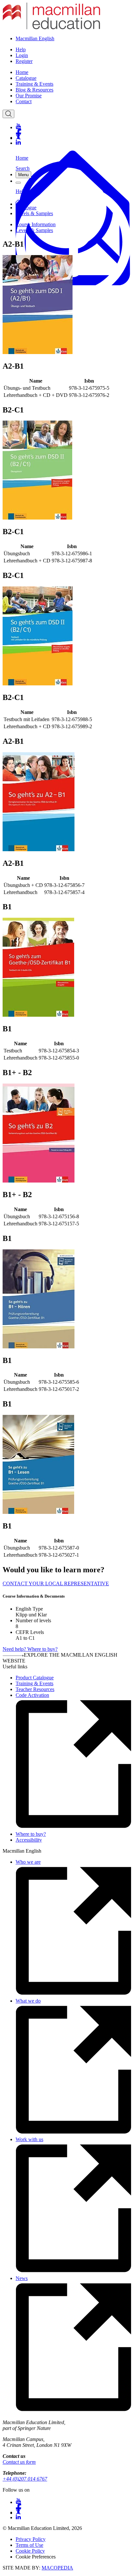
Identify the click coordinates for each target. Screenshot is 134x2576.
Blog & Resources (34, 90)
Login (22, 55)
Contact (24, 101)
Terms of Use (29, 2545)
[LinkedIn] (74, 143)
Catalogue (26, 78)
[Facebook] (74, 132)
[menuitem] (74, 72)
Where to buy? (31, 1834)
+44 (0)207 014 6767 (25, 2479)
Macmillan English (35, 38)
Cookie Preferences (36, 2557)
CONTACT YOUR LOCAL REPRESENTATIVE (56, 1583)
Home (22, 72)
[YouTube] (74, 126)
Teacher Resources (35, 1689)
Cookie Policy (30, 2551)
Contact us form (19, 2462)
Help (21, 49)
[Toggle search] (8, 114)
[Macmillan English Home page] (51, 27)
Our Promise (29, 96)
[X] (74, 137)
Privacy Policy (31, 2539)
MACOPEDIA (57, 2568)
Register (24, 61)
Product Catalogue (35, 1678)
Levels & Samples (34, 213)
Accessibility (29, 1840)
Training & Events (34, 84)
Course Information (36, 224)
